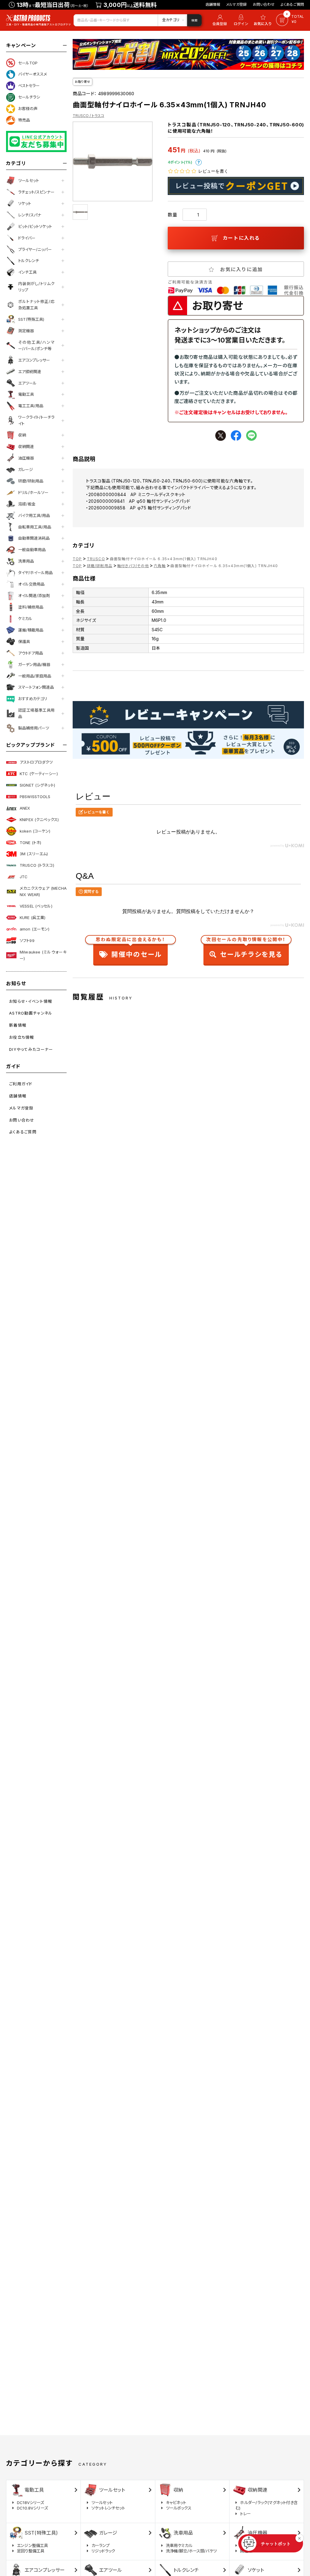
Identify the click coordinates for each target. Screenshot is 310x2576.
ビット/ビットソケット (35, 226)
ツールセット (29, 180)
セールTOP (28, 63)
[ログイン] (241, 20)
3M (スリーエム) (34, 854)
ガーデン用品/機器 (34, 664)
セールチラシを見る (246, 949)
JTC (24, 877)
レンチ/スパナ (30, 215)
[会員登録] (219, 20)
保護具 (24, 642)
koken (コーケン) (35, 831)
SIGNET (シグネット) (37, 785)
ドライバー (27, 238)
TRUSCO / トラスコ (88, 116)
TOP (77, 559)
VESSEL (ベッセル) (36, 906)
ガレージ (26, 469)
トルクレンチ (29, 261)
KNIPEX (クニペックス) (39, 820)
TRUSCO (96, 559)
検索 (194, 20)
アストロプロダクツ (36, 762)
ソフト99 (27, 940)
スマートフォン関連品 (36, 687)
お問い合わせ (264, 4)
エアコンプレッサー (34, 360)
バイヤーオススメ (33, 74)
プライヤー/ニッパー (35, 249)
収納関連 (26, 447)
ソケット (25, 203)
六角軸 (160, 566)
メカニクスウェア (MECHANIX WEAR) (43, 891)
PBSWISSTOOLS (35, 797)
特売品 (24, 120)
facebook (236, 435)
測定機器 (26, 331)
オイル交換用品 (31, 584)
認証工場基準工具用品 (36, 713)
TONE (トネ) (30, 843)
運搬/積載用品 (31, 630)
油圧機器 (26, 458)
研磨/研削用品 (31, 481)
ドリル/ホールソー (33, 492)
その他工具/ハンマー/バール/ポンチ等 (36, 345)
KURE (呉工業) (33, 918)
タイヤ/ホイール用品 (35, 573)
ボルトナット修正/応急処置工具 (36, 305)
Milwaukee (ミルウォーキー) (43, 955)
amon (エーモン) (35, 929)
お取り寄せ (82, 82)
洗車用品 (26, 561)
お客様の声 (28, 109)
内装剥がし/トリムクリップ (36, 287)
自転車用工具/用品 (35, 527)
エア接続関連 (30, 372)
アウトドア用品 (31, 653)
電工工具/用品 (31, 406)
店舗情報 (213, 4)
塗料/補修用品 (31, 607)
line (251, 435)
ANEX (25, 808)
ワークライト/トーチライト (36, 420)
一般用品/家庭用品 (35, 676)
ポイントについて (199, 162)
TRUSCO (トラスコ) (37, 865)
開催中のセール (130, 949)
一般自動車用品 (32, 550)
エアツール (27, 383)
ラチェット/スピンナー (36, 192)
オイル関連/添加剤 (34, 596)
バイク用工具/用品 (34, 515)
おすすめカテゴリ (33, 699)
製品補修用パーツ (34, 728)
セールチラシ (29, 97)
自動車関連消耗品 (34, 538)
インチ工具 (27, 272)
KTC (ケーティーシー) (39, 774)
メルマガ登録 (236, 4)
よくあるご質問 (292, 4)
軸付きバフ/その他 (133, 566)
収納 (22, 435)
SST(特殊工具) (31, 319)
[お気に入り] (264, 20)
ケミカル (25, 619)
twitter (221, 435)
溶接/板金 (27, 504)
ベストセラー (29, 86)
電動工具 (26, 394)
